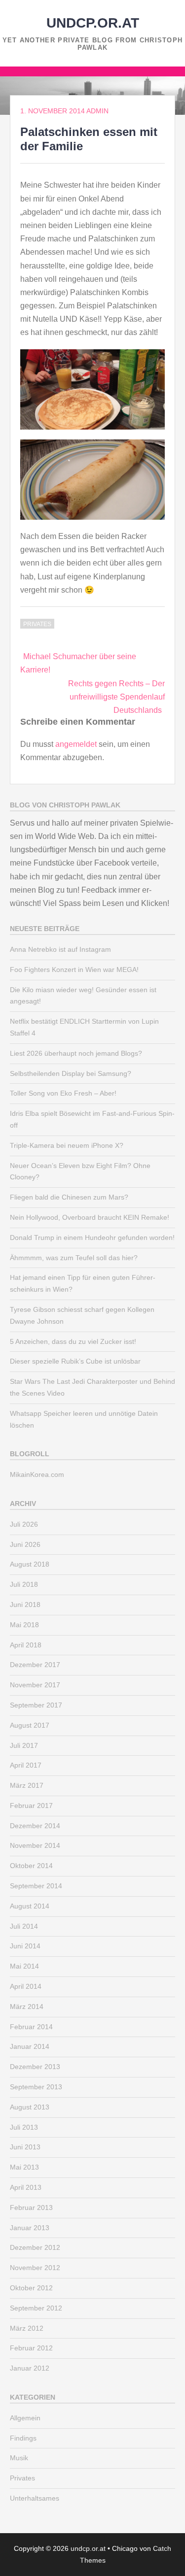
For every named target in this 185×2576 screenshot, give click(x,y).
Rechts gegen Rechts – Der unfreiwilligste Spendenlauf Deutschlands (116, 697)
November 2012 (35, 2268)
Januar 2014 (30, 2046)
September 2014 (36, 1886)
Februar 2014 (31, 2027)
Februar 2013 (31, 2208)
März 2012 (27, 2328)
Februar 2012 (31, 2348)
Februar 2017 (31, 1806)
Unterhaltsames (35, 2498)
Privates (37, 624)
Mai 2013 (24, 2167)
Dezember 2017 (35, 1665)
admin (97, 111)
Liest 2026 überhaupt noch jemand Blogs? (76, 1053)
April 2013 (26, 2187)
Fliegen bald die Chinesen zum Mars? (69, 1197)
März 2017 (27, 1785)
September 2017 (36, 1705)
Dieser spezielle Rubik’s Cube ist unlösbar (75, 1361)
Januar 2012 (30, 2368)
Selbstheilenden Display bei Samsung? (71, 1073)
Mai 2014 (24, 1966)
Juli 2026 (24, 1524)
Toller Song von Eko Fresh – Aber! (63, 1093)
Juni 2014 (25, 1946)
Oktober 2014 (31, 1866)
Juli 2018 (24, 1584)
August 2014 (30, 1906)
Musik (19, 2458)
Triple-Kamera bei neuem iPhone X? (67, 1145)
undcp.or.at (93, 23)
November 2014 (35, 1845)
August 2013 (30, 2107)
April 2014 (26, 1986)
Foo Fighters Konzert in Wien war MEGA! (74, 970)
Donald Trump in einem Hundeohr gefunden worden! (92, 1238)
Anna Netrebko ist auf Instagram (60, 949)
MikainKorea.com (37, 1474)
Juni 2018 (25, 1605)
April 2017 (26, 1765)
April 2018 (26, 1645)
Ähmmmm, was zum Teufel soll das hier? (74, 1258)
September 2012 (36, 2308)
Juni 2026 (25, 1544)
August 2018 (30, 1564)
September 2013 (36, 2087)
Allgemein (25, 2418)
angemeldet (76, 744)
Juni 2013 (25, 2147)
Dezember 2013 (35, 2067)
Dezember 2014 (35, 1826)
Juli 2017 (24, 1745)
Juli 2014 (24, 1926)
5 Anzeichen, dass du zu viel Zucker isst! (73, 1341)
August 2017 (30, 1725)
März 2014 (27, 2007)
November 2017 (35, 1685)
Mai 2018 (24, 1625)
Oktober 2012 (31, 2288)
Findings (23, 2438)
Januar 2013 (30, 2228)
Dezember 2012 (35, 2247)
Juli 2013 (24, 2127)
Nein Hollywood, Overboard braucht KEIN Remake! (90, 1217)
